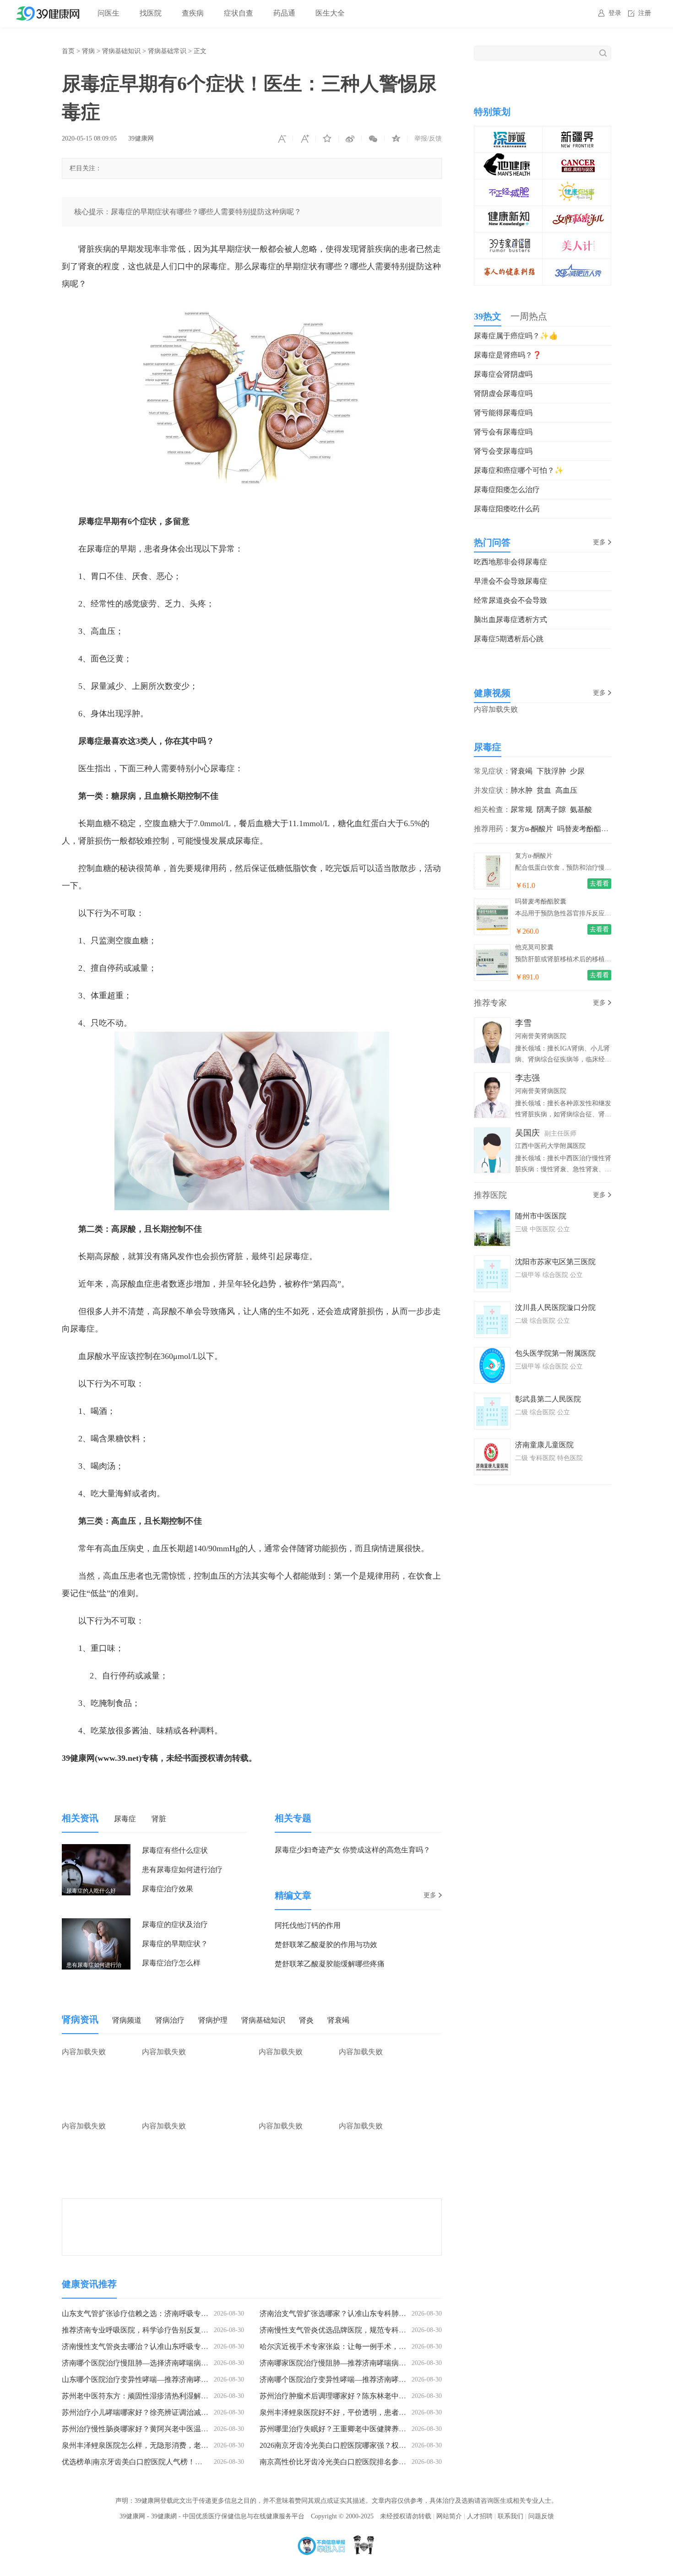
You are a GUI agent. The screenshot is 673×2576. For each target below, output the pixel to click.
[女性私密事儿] (577, 212)
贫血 (544, 790)
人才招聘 (480, 2516)
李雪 (523, 1023)
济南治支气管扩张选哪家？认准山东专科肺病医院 (340, 2314)
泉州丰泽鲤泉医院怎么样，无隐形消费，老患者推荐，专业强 (161, 2445)
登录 (615, 13)
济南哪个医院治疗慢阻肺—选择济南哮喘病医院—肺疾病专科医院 (168, 2363)
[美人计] (577, 239)
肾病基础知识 (121, 51)
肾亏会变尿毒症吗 (503, 451)
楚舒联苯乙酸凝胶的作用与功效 (326, 1945)
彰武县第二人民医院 (548, 1399)
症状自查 (239, 13)
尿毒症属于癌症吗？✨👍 (516, 336)
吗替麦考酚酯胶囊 (586, 829)
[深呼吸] (509, 133)
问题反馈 (541, 2516)
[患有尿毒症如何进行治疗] (96, 1924)
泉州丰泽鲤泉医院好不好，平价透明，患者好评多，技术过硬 (358, 2412)
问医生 (109, 13)
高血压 (566, 790)
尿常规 (521, 809)
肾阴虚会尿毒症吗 (503, 393)
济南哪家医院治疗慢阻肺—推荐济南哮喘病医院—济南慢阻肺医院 (366, 2363)
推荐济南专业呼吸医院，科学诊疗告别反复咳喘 (139, 2330)
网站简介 (449, 2516)
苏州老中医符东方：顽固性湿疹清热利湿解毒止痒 (142, 2396)
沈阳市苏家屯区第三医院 (555, 1262)
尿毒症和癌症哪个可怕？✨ (519, 470)
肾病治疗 (170, 2020)
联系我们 (510, 2516)
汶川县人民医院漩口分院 (555, 1307)
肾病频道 (127, 2020)
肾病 (88, 51)
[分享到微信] (373, 139)
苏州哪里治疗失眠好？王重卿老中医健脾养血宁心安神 (347, 2429)
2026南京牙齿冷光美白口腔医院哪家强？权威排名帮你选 (351, 2445)
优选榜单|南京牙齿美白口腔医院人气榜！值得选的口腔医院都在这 (169, 2462)
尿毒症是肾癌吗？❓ (508, 355)
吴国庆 (527, 1133)
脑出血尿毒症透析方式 (510, 620)
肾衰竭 (338, 2020)
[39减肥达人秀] (577, 265)
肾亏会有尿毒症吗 (503, 432)
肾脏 (159, 1819)
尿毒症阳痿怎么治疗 (507, 490)
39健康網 (164, 2516)
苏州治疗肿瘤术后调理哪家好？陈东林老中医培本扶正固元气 (358, 2396)
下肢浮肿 (551, 771)
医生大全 (330, 13)
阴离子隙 (551, 809)
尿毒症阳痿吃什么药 (507, 509)
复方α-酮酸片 (532, 829)
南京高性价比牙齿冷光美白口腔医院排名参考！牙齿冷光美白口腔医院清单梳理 (388, 2462)
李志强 (527, 1078)
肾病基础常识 (167, 51)
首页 (68, 51)
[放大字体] (304, 139)
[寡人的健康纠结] (509, 265)
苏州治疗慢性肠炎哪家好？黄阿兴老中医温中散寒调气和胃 (157, 2429)
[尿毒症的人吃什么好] (96, 1850)
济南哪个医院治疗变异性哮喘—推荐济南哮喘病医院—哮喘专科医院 (369, 2379)
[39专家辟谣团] (509, 239)
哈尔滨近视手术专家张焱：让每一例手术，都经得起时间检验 (358, 2346)
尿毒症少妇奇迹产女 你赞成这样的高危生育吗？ (353, 1850)
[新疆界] (577, 133)
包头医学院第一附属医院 (555, 1353)
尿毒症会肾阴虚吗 (503, 374)
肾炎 (306, 2020)
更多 (430, 1895)
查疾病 (193, 13)
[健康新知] (509, 212)
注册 (645, 13)
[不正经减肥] (509, 186)
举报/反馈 (428, 138)
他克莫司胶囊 (534, 947)
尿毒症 (125, 1819)
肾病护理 (213, 2020)
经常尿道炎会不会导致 (510, 600)
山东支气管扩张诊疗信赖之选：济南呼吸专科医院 (142, 2314)
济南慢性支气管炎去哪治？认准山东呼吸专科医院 (142, 2346)
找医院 (151, 13)
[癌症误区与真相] (577, 159)
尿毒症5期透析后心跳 (509, 639)
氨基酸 (581, 809)
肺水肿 (521, 790)
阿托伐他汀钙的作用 (308, 1925)
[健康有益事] (577, 186)
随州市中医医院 (541, 1216)
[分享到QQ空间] (396, 139)
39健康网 (141, 138)
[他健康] (509, 159)
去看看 (599, 884)
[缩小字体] (282, 139)
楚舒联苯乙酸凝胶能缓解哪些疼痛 (330, 1964)
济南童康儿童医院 (544, 1445)
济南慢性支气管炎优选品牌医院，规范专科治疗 (336, 2330)
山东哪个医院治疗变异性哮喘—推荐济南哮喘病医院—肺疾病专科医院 (175, 2379)
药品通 (284, 13)
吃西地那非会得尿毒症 (510, 562)
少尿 (577, 771)
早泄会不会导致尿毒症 (510, 581)
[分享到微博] (350, 139)
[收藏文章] (327, 139)
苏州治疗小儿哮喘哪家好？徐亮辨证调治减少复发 (142, 2412)
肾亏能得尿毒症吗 (503, 413)
